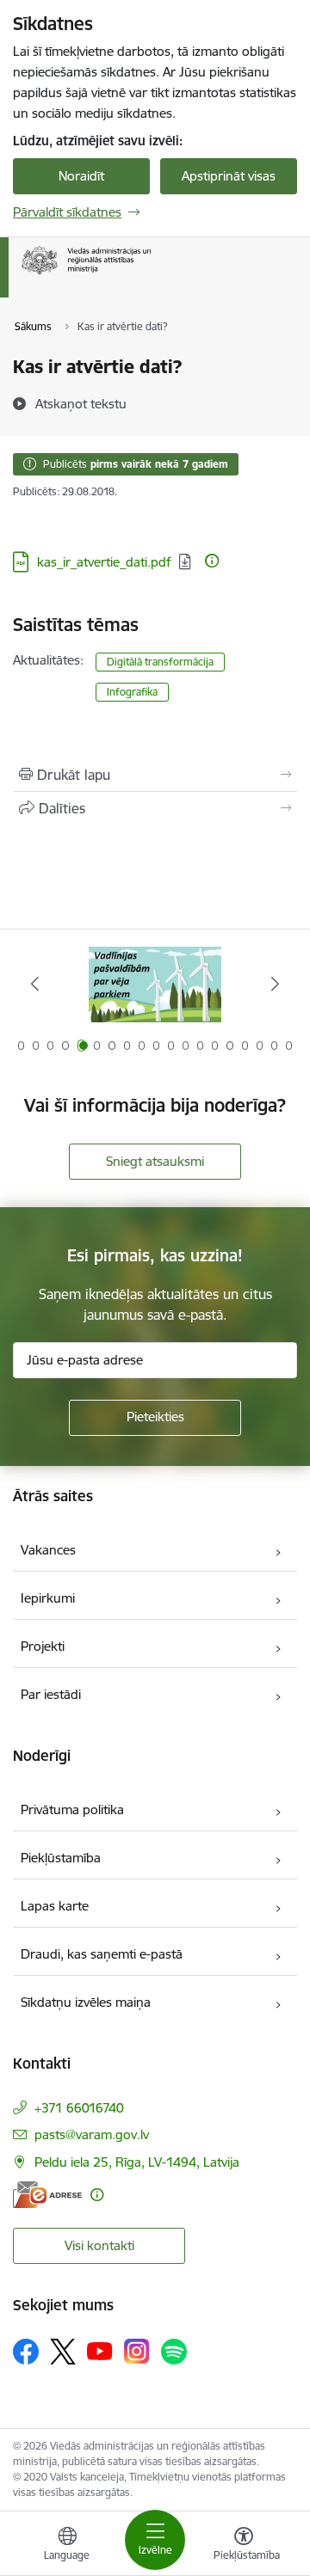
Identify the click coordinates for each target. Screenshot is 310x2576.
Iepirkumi (48, 1598)
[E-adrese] (47, 2195)
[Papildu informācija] (212, 561)
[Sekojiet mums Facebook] (26, 2352)
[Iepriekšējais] (35, 984)
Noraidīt (81, 176)
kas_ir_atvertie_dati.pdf (104, 562)
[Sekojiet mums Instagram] (137, 2351)
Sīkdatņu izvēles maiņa (86, 2002)
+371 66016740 (79, 2108)
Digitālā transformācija (160, 662)
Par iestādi (51, 1694)
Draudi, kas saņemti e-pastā (102, 1954)
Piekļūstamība (61, 1858)
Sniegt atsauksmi (155, 1161)
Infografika (132, 692)
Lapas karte (55, 1906)
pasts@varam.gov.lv (92, 2134)
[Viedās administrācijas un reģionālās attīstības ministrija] (151, 275)
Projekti (43, 1646)
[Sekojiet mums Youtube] (100, 2351)
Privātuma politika (72, 1809)
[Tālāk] (275, 984)
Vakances (48, 1550)
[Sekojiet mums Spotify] (174, 2352)
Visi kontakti (99, 2245)
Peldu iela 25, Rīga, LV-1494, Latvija (137, 2162)
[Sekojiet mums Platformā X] (63, 2352)
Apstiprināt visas (229, 176)
